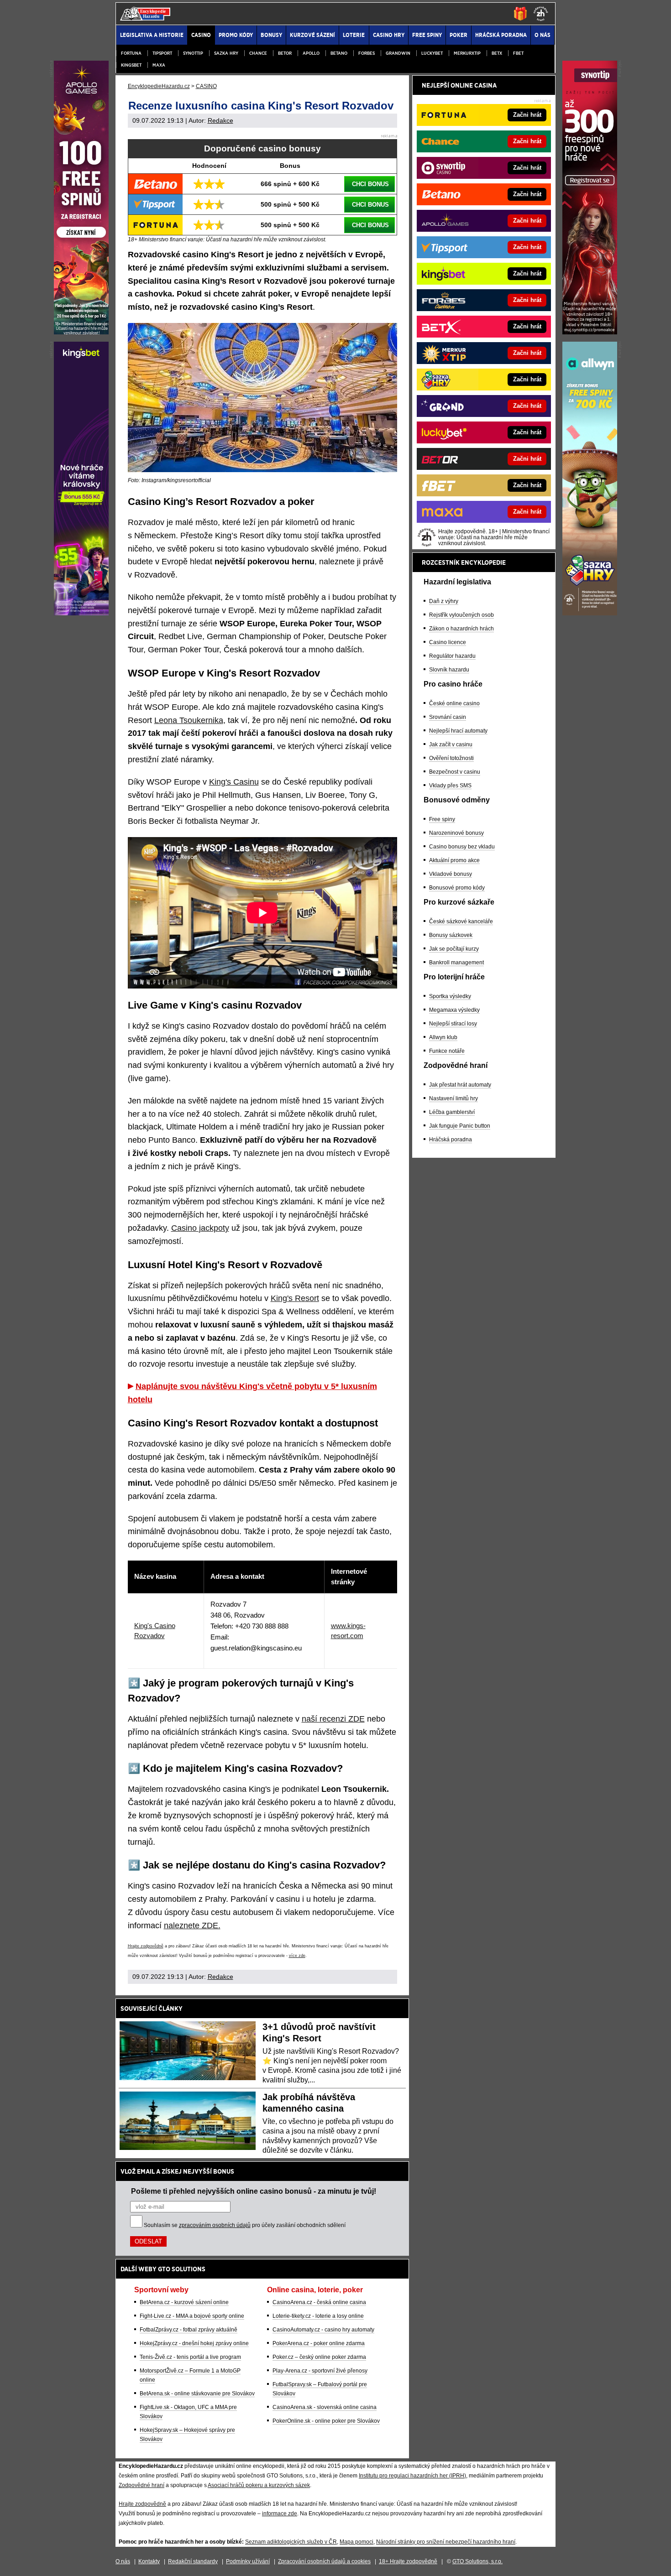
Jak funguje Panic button (460, 1126)
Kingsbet (131, 65)
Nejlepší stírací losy (453, 1024)
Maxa (159, 65)
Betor (285, 53)
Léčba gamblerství (452, 1112)
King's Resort (295, 1298)
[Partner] (590, 332)
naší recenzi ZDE (333, 1719)
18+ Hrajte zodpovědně (408, 2561)
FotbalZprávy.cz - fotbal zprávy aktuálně (189, 2330)
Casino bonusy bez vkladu (462, 847)
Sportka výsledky (450, 996)
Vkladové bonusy (451, 874)
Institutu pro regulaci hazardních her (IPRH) (412, 2476)
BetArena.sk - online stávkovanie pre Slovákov (197, 2394)
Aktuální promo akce (454, 860)
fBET (518, 53)
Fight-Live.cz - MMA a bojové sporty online (192, 2316)
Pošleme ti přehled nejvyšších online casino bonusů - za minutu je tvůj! (254, 2191)
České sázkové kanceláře (461, 921)
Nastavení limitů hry (453, 1098)
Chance (258, 53)
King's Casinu (234, 782)
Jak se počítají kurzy (454, 949)
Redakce (220, 120)
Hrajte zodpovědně (146, 1946)
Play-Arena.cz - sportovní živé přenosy (320, 2371)
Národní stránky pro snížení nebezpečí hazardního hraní (446, 2542)
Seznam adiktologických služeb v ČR (291, 2542)
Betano (339, 53)
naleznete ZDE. (192, 1925)
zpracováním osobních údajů (215, 2225)
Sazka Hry (226, 53)
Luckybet (432, 53)
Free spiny (442, 819)
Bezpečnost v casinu (455, 772)
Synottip (193, 53)
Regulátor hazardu (452, 656)
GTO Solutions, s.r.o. (477, 2561)
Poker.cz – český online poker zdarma (319, 2357)
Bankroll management (456, 963)
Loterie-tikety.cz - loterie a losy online (318, 2316)
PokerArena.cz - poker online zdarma (319, 2343)
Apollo (311, 53)
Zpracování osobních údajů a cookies (324, 2561)
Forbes (367, 53)
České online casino (454, 703)
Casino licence (448, 642)
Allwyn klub (443, 1037)
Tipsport (162, 53)
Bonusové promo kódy (457, 888)
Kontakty (149, 2561)
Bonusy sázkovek (451, 935)
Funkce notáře (447, 1051)
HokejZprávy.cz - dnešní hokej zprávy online (194, 2343)
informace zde (280, 2514)
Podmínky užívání (248, 2561)
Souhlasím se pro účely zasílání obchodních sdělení (245, 2225)
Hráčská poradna (451, 1140)
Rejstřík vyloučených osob (461, 615)
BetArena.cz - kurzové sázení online (184, 2302)
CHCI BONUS (370, 184)
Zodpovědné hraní (142, 2485)
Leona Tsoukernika (189, 720)
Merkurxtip (467, 53)
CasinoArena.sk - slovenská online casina (325, 2407)
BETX (497, 53)
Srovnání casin (448, 717)
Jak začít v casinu (451, 744)
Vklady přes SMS (450, 786)
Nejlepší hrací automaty (458, 731)
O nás (123, 2561)
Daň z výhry (444, 601)
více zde (297, 1956)
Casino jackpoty (200, 1228)
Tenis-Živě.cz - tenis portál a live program (190, 2357)
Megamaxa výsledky (454, 1010)
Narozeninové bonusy (456, 833)
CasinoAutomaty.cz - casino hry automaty (323, 2330)
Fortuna (131, 53)
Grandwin (398, 53)
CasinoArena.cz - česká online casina (319, 2302)
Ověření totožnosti (451, 758)
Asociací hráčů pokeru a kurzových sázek (259, 2485)
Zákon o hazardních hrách (461, 629)
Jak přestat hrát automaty (460, 1085)
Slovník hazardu (449, 670)
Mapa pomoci (356, 2542)
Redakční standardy (193, 2561)
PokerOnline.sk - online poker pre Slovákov (326, 2421)
